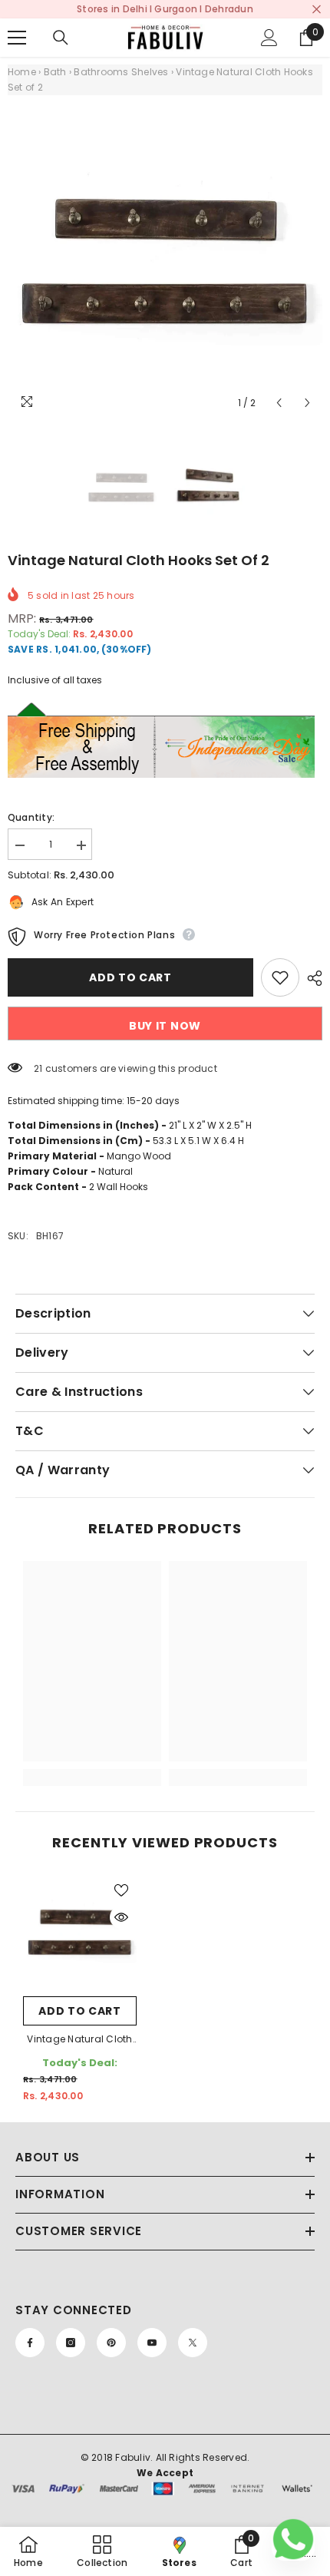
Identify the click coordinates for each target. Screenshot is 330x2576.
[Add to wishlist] (280, 977)
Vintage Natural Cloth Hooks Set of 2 (79, 2040)
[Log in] (269, 38)
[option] (165, 260)
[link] (92, 1753)
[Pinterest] (111, 2343)
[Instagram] (71, 2343)
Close (317, 10)
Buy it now (165, 1026)
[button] (279, 403)
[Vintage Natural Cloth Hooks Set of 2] (80, 1932)
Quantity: (31, 817)
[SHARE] (311, 978)
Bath (55, 72)
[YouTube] (152, 2343)
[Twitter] (193, 2343)
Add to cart (130, 977)
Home (22, 72)
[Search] (61, 38)
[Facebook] (30, 2343)
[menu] (17, 38)
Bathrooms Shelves (121, 72)
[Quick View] (121, 1917)
